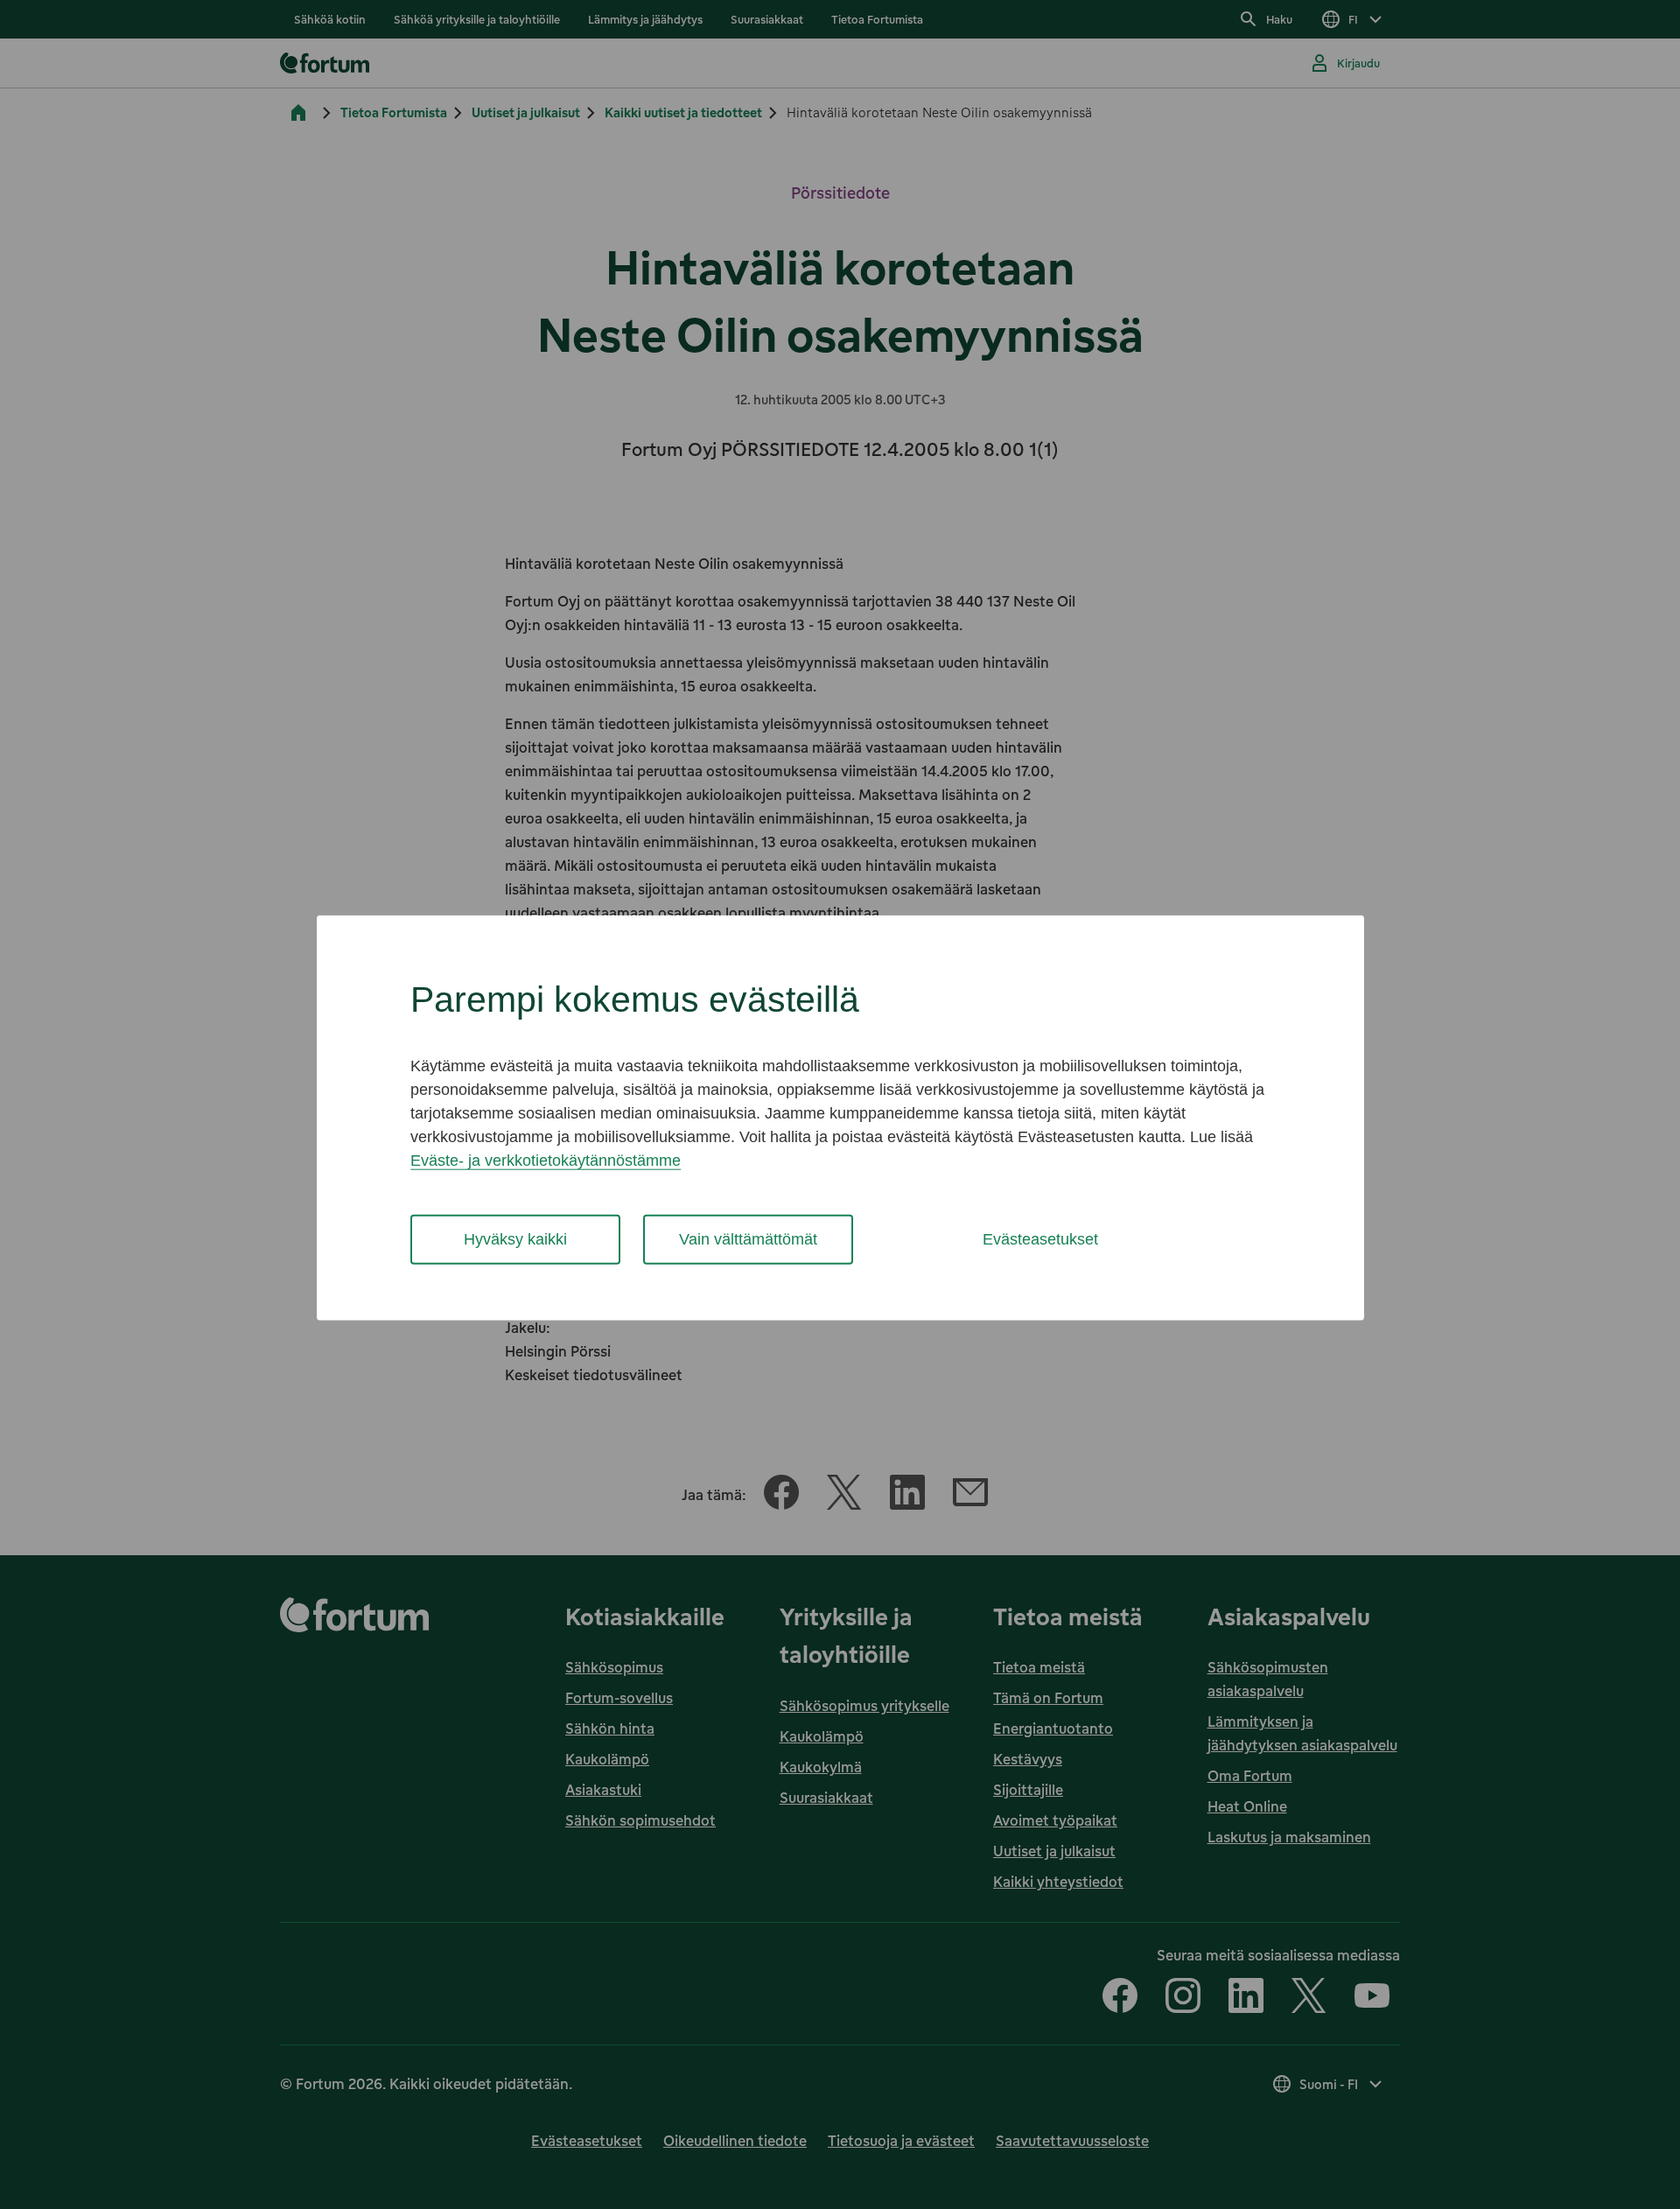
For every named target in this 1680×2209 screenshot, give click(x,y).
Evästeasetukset (1040, 1239)
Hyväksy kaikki (515, 1239)
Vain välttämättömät (748, 1239)
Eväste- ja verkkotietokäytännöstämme (546, 1161)
